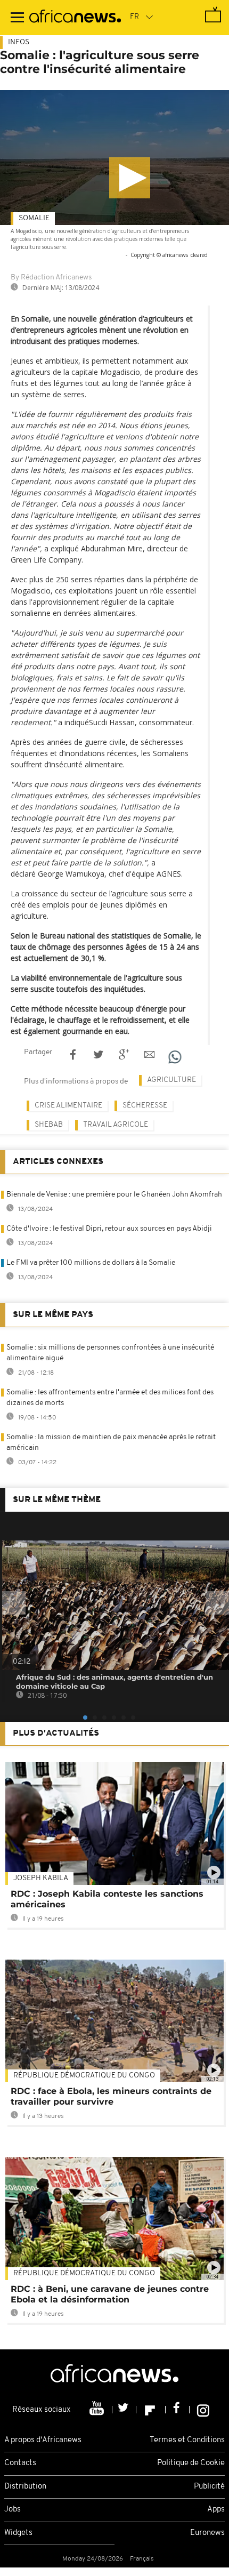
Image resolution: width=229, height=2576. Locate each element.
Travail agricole (116, 1125)
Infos (19, 42)
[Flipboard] (151, 2410)
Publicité (209, 2487)
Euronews (207, 2533)
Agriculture (171, 1080)
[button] (130, 178)
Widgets (18, 2533)
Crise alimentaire (68, 1106)
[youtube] (98, 2410)
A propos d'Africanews (43, 2440)
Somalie (34, 218)
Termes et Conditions (187, 2440)
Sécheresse (145, 1106)
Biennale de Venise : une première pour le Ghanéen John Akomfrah (114, 1195)
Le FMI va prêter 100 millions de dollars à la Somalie (91, 1263)
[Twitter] (124, 2410)
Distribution (25, 2487)
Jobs (13, 2510)
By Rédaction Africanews (51, 278)
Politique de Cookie (191, 2463)
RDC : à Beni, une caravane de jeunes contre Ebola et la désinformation (110, 2294)
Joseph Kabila (41, 1878)
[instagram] (203, 2410)
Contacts (20, 2463)
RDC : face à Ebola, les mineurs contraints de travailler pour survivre (111, 2096)
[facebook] (178, 2410)
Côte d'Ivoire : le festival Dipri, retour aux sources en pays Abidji (109, 1229)
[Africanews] (75, 18)
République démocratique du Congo (84, 2076)
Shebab (49, 1125)
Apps (216, 2510)
